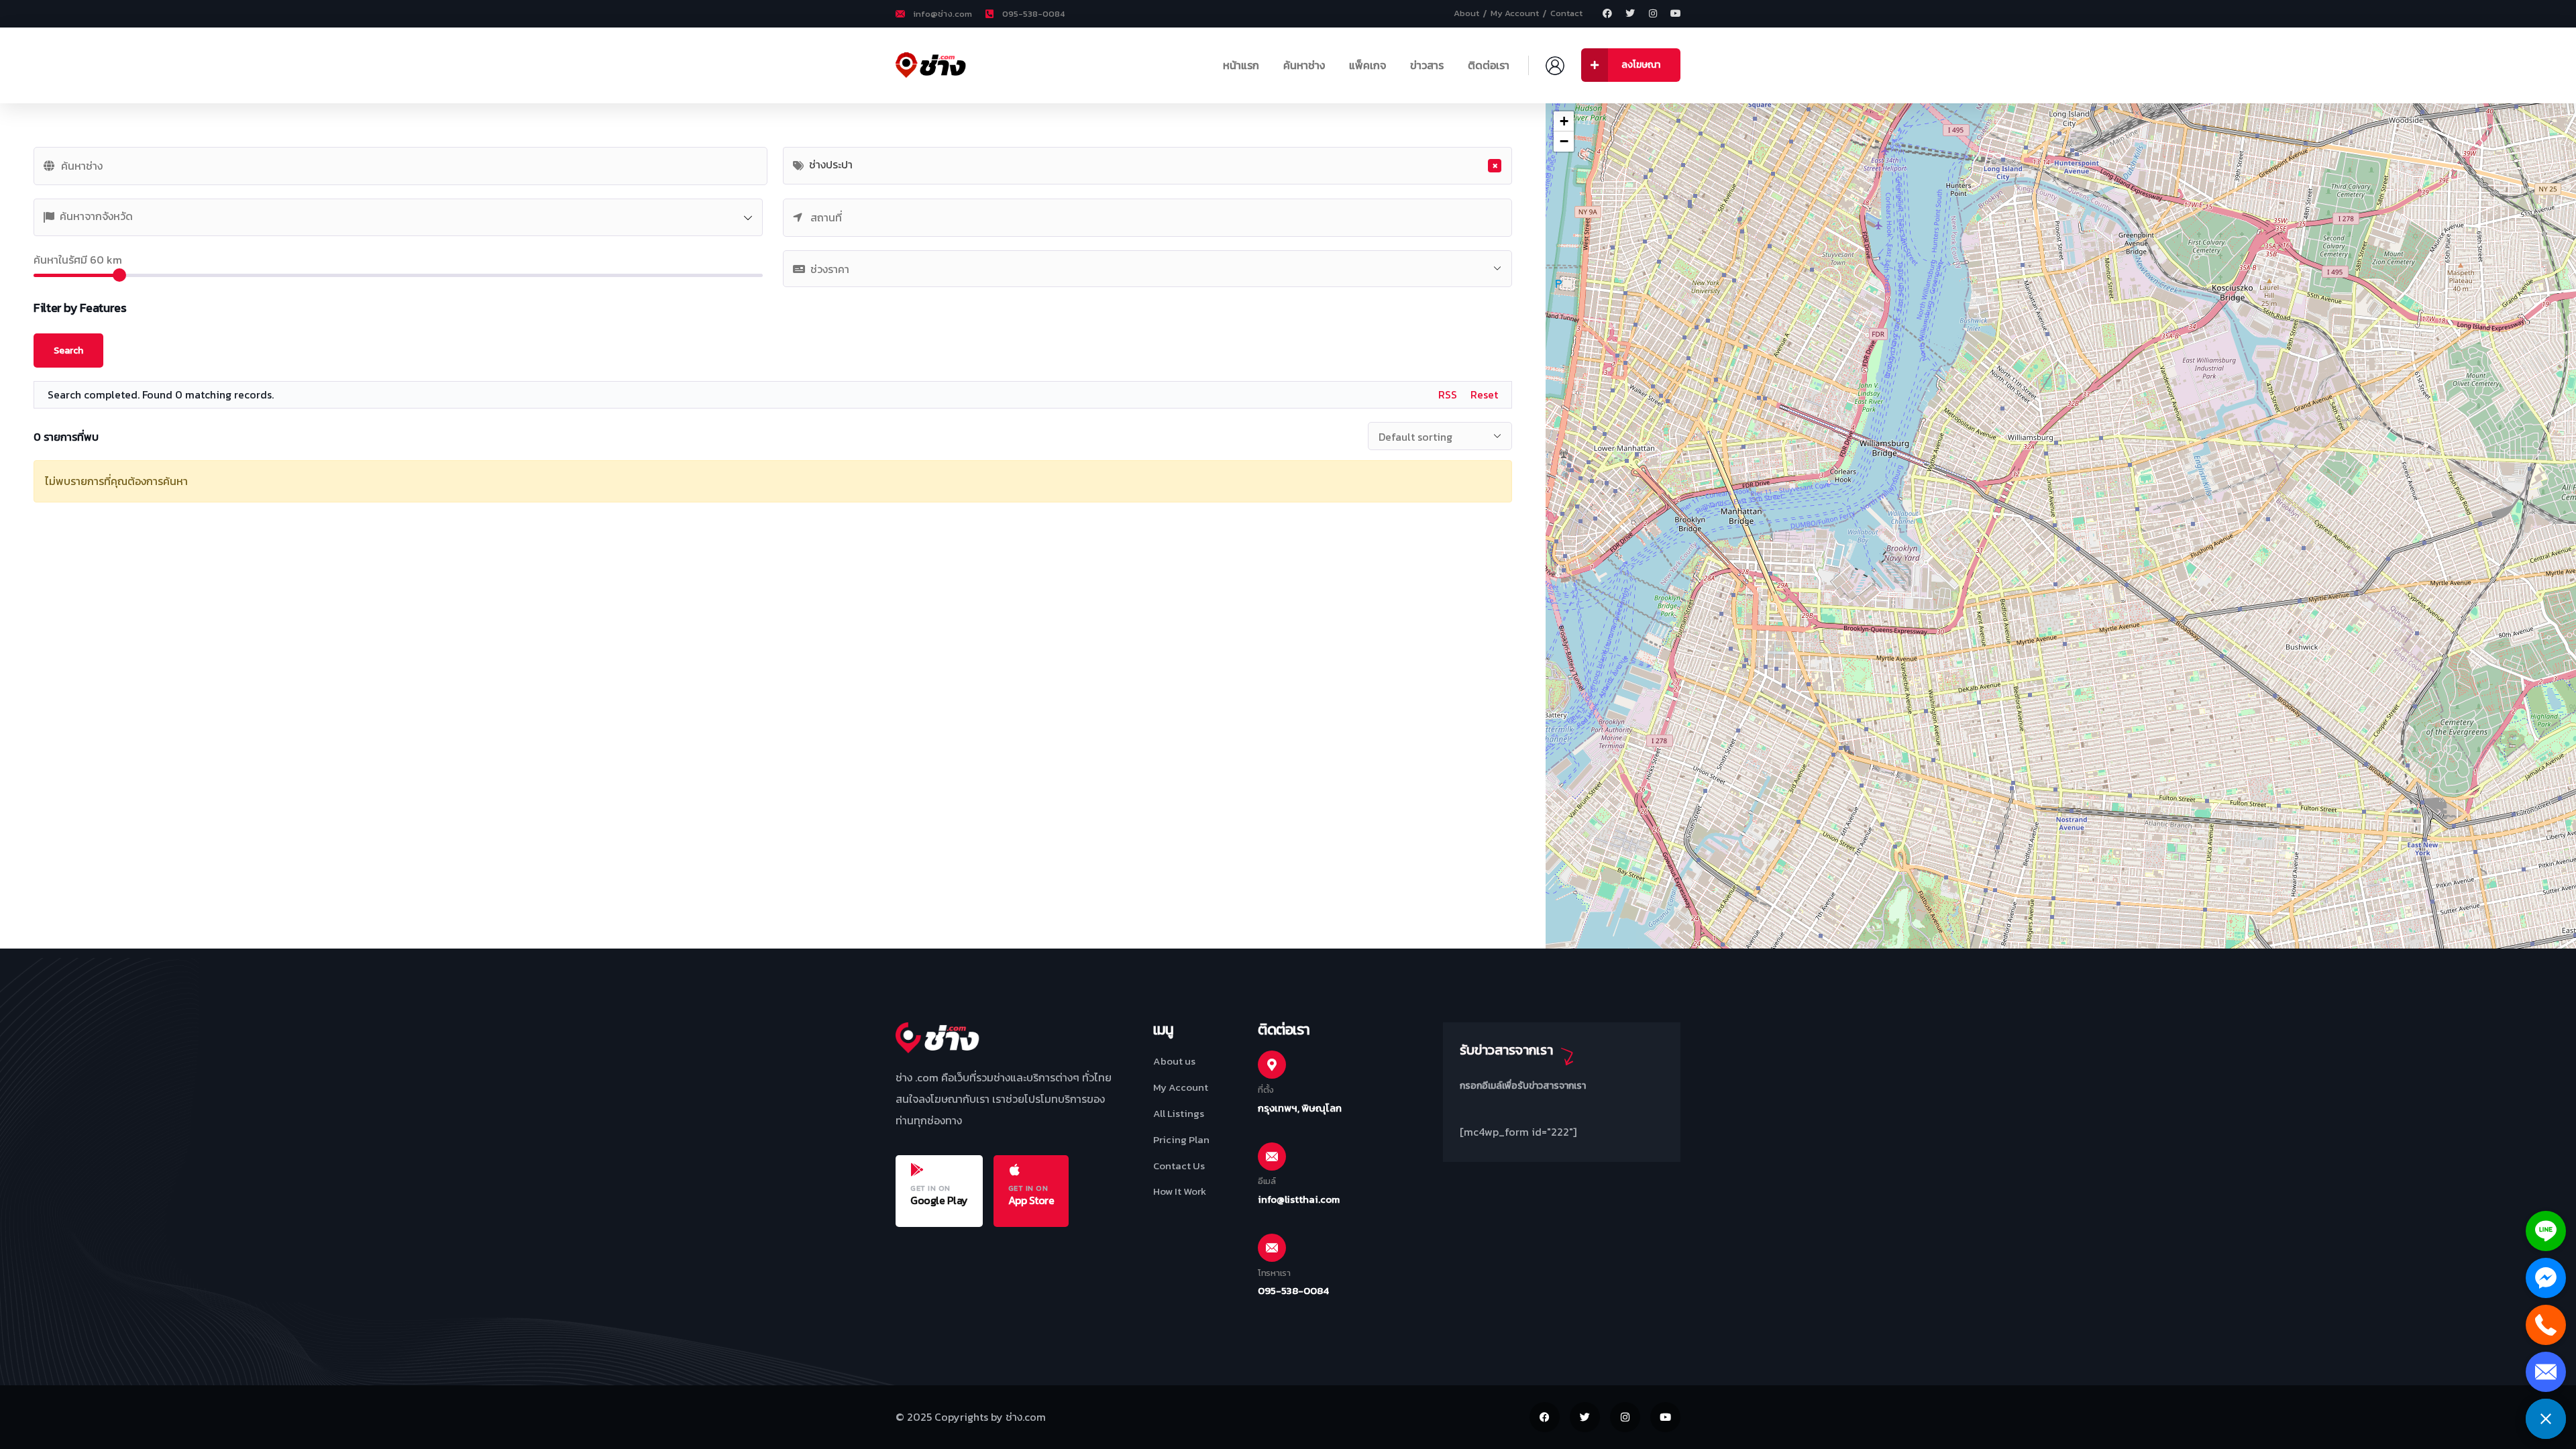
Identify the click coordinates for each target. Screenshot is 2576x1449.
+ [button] (1564, 121)
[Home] (938, 65)
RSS (1448, 394)
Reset (1484, 394)
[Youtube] (1676, 13)
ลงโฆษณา (1641, 65)
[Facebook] (1607, 13)
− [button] (1564, 141)
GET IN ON (930, 1188)
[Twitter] (1630, 13)
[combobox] (1147, 166)
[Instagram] (1653, 13)
